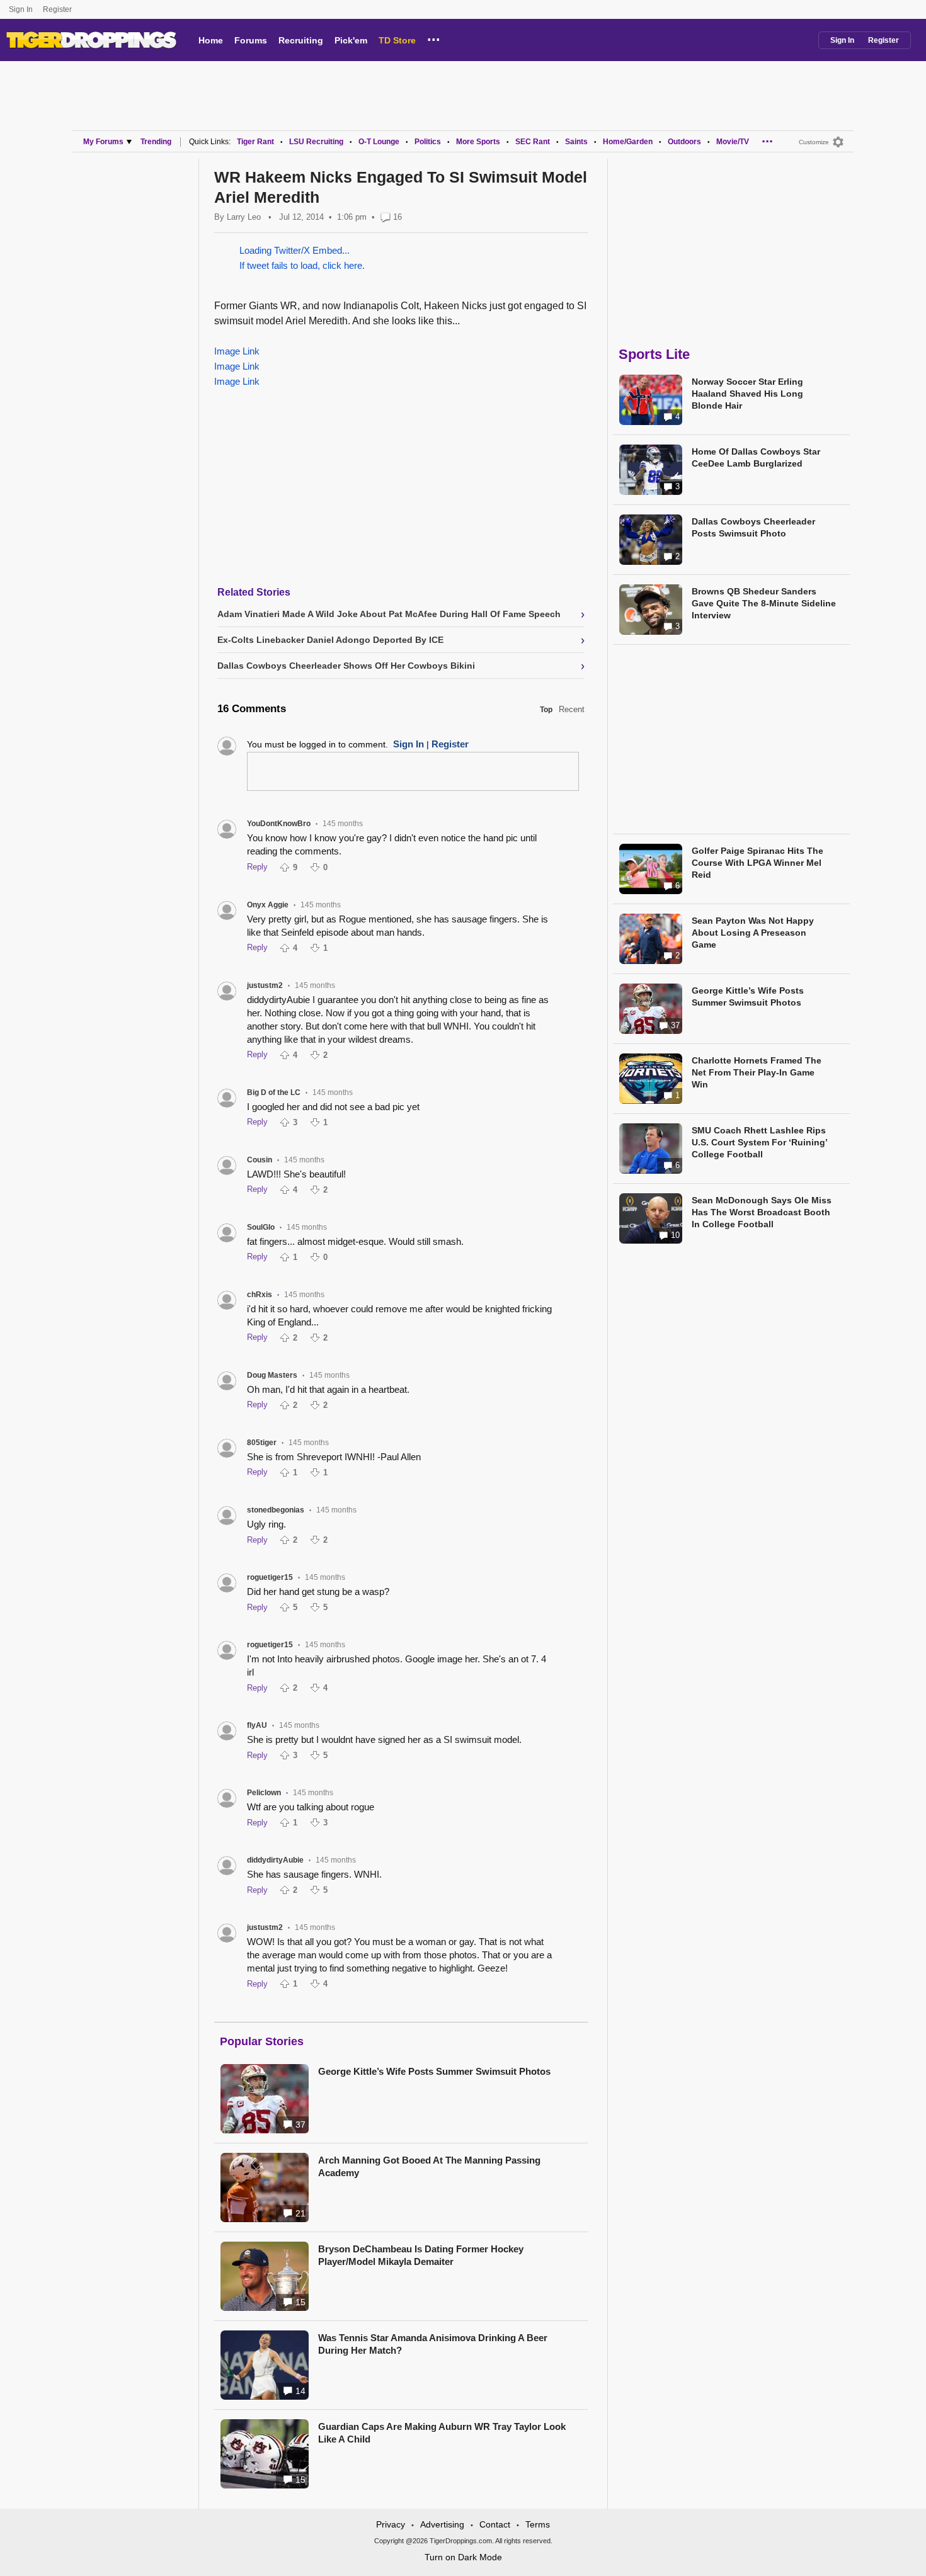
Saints (576, 142)
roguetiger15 (270, 1577)
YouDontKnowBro (279, 824)
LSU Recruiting (316, 142)
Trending (156, 142)
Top (546, 710)
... (434, 38)
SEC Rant (533, 142)
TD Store (397, 40)
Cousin (260, 1160)
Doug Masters (272, 1375)
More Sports (478, 142)
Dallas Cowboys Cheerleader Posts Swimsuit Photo (753, 527)
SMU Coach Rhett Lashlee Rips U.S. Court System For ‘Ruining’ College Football (759, 1142)
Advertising (442, 2524)
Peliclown (264, 1793)
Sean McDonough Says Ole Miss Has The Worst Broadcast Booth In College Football (762, 1212)
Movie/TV (733, 142)
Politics (428, 142)
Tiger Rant (255, 142)
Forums (251, 40)
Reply (257, 867)
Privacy (391, 2524)
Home (211, 40)
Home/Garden (628, 142)
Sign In (21, 9)
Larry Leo (244, 217)
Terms (538, 2524)
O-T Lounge (379, 142)
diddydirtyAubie (275, 1860)
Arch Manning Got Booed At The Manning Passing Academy (429, 2166)
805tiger (262, 1443)
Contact (495, 2524)
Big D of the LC (274, 1092)
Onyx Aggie (268, 905)
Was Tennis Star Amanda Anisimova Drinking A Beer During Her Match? (433, 2344)
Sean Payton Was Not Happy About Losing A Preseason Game (753, 933)
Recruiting (301, 40)
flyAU (257, 1725)
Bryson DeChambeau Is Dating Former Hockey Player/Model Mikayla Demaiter (421, 2255)
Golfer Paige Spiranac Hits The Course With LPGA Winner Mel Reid (757, 863)
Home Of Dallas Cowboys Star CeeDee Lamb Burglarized (756, 457)
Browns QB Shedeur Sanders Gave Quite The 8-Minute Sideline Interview (764, 603)
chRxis (260, 1295)
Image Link (237, 351)
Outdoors (684, 142)
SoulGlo (261, 1227)
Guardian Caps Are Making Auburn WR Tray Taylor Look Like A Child (442, 2433)
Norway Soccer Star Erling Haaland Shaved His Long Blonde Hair (747, 394)
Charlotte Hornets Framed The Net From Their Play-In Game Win (757, 1072)
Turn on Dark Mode (463, 2557)
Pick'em (351, 40)
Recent (572, 709)
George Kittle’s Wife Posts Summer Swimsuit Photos (434, 2071)
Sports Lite (654, 354)
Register (58, 9)
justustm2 (265, 985)
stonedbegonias (276, 1510)
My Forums (103, 142)
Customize (814, 142)
